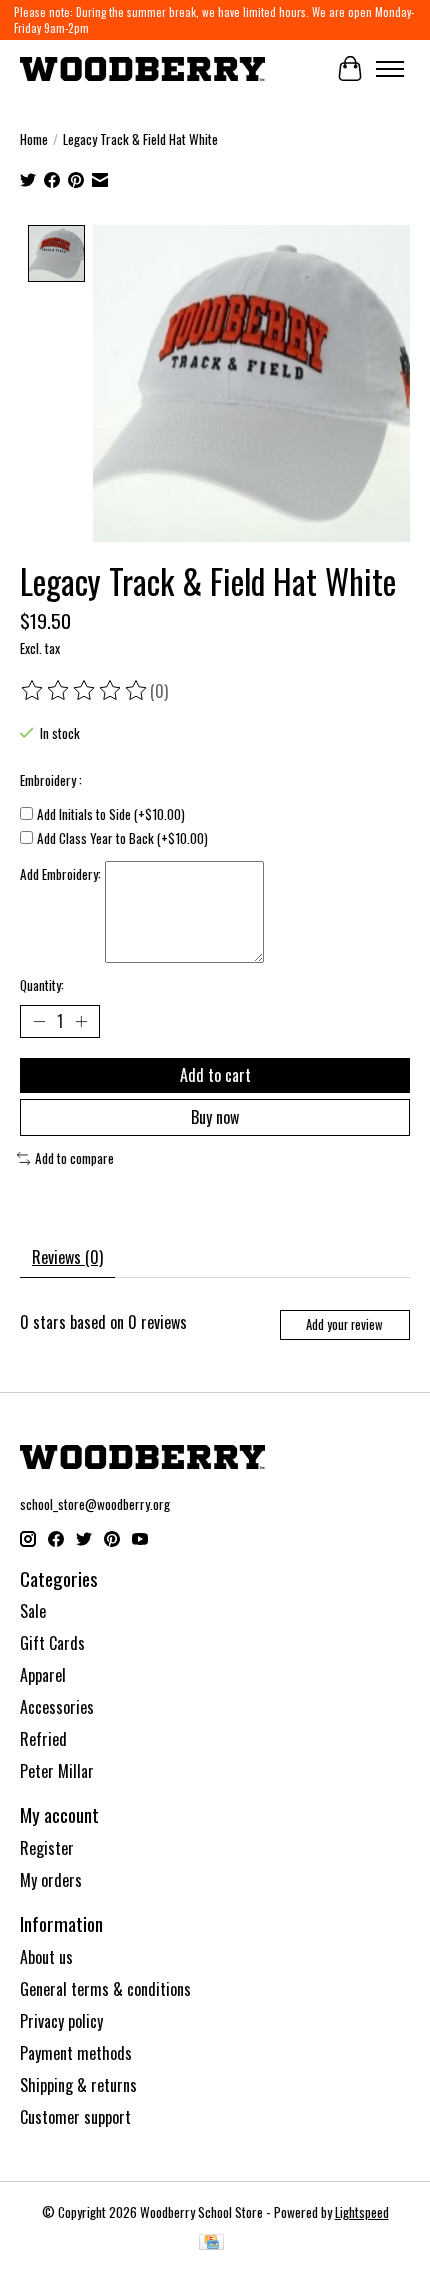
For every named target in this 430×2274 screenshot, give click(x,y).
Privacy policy (61, 2021)
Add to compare (74, 1158)
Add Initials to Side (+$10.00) (111, 814)
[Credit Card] (211, 2244)
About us (46, 1957)
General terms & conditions (105, 1989)
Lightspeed (362, 2212)
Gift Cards (52, 1643)
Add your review (344, 1324)
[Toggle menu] (390, 69)
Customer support (75, 2117)
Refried (43, 1739)
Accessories (57, 1707)
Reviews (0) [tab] (67, 1257)
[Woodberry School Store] (142, 68)
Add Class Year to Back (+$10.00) (122, 838)
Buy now (215, 1117)
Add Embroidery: (60, 874)
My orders (51, 1880)
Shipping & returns (78, 2085)
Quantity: (42, 985)
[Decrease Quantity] (39, 1021)
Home (34, 139)
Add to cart (215, 1075)
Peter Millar (57, 1771)
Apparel (43, 1675)
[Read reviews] (85, 691)
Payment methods (76, 2053)
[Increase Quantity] (81, 1021)
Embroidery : (51, 780)
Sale (33, 1611)
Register (47, 1848)
